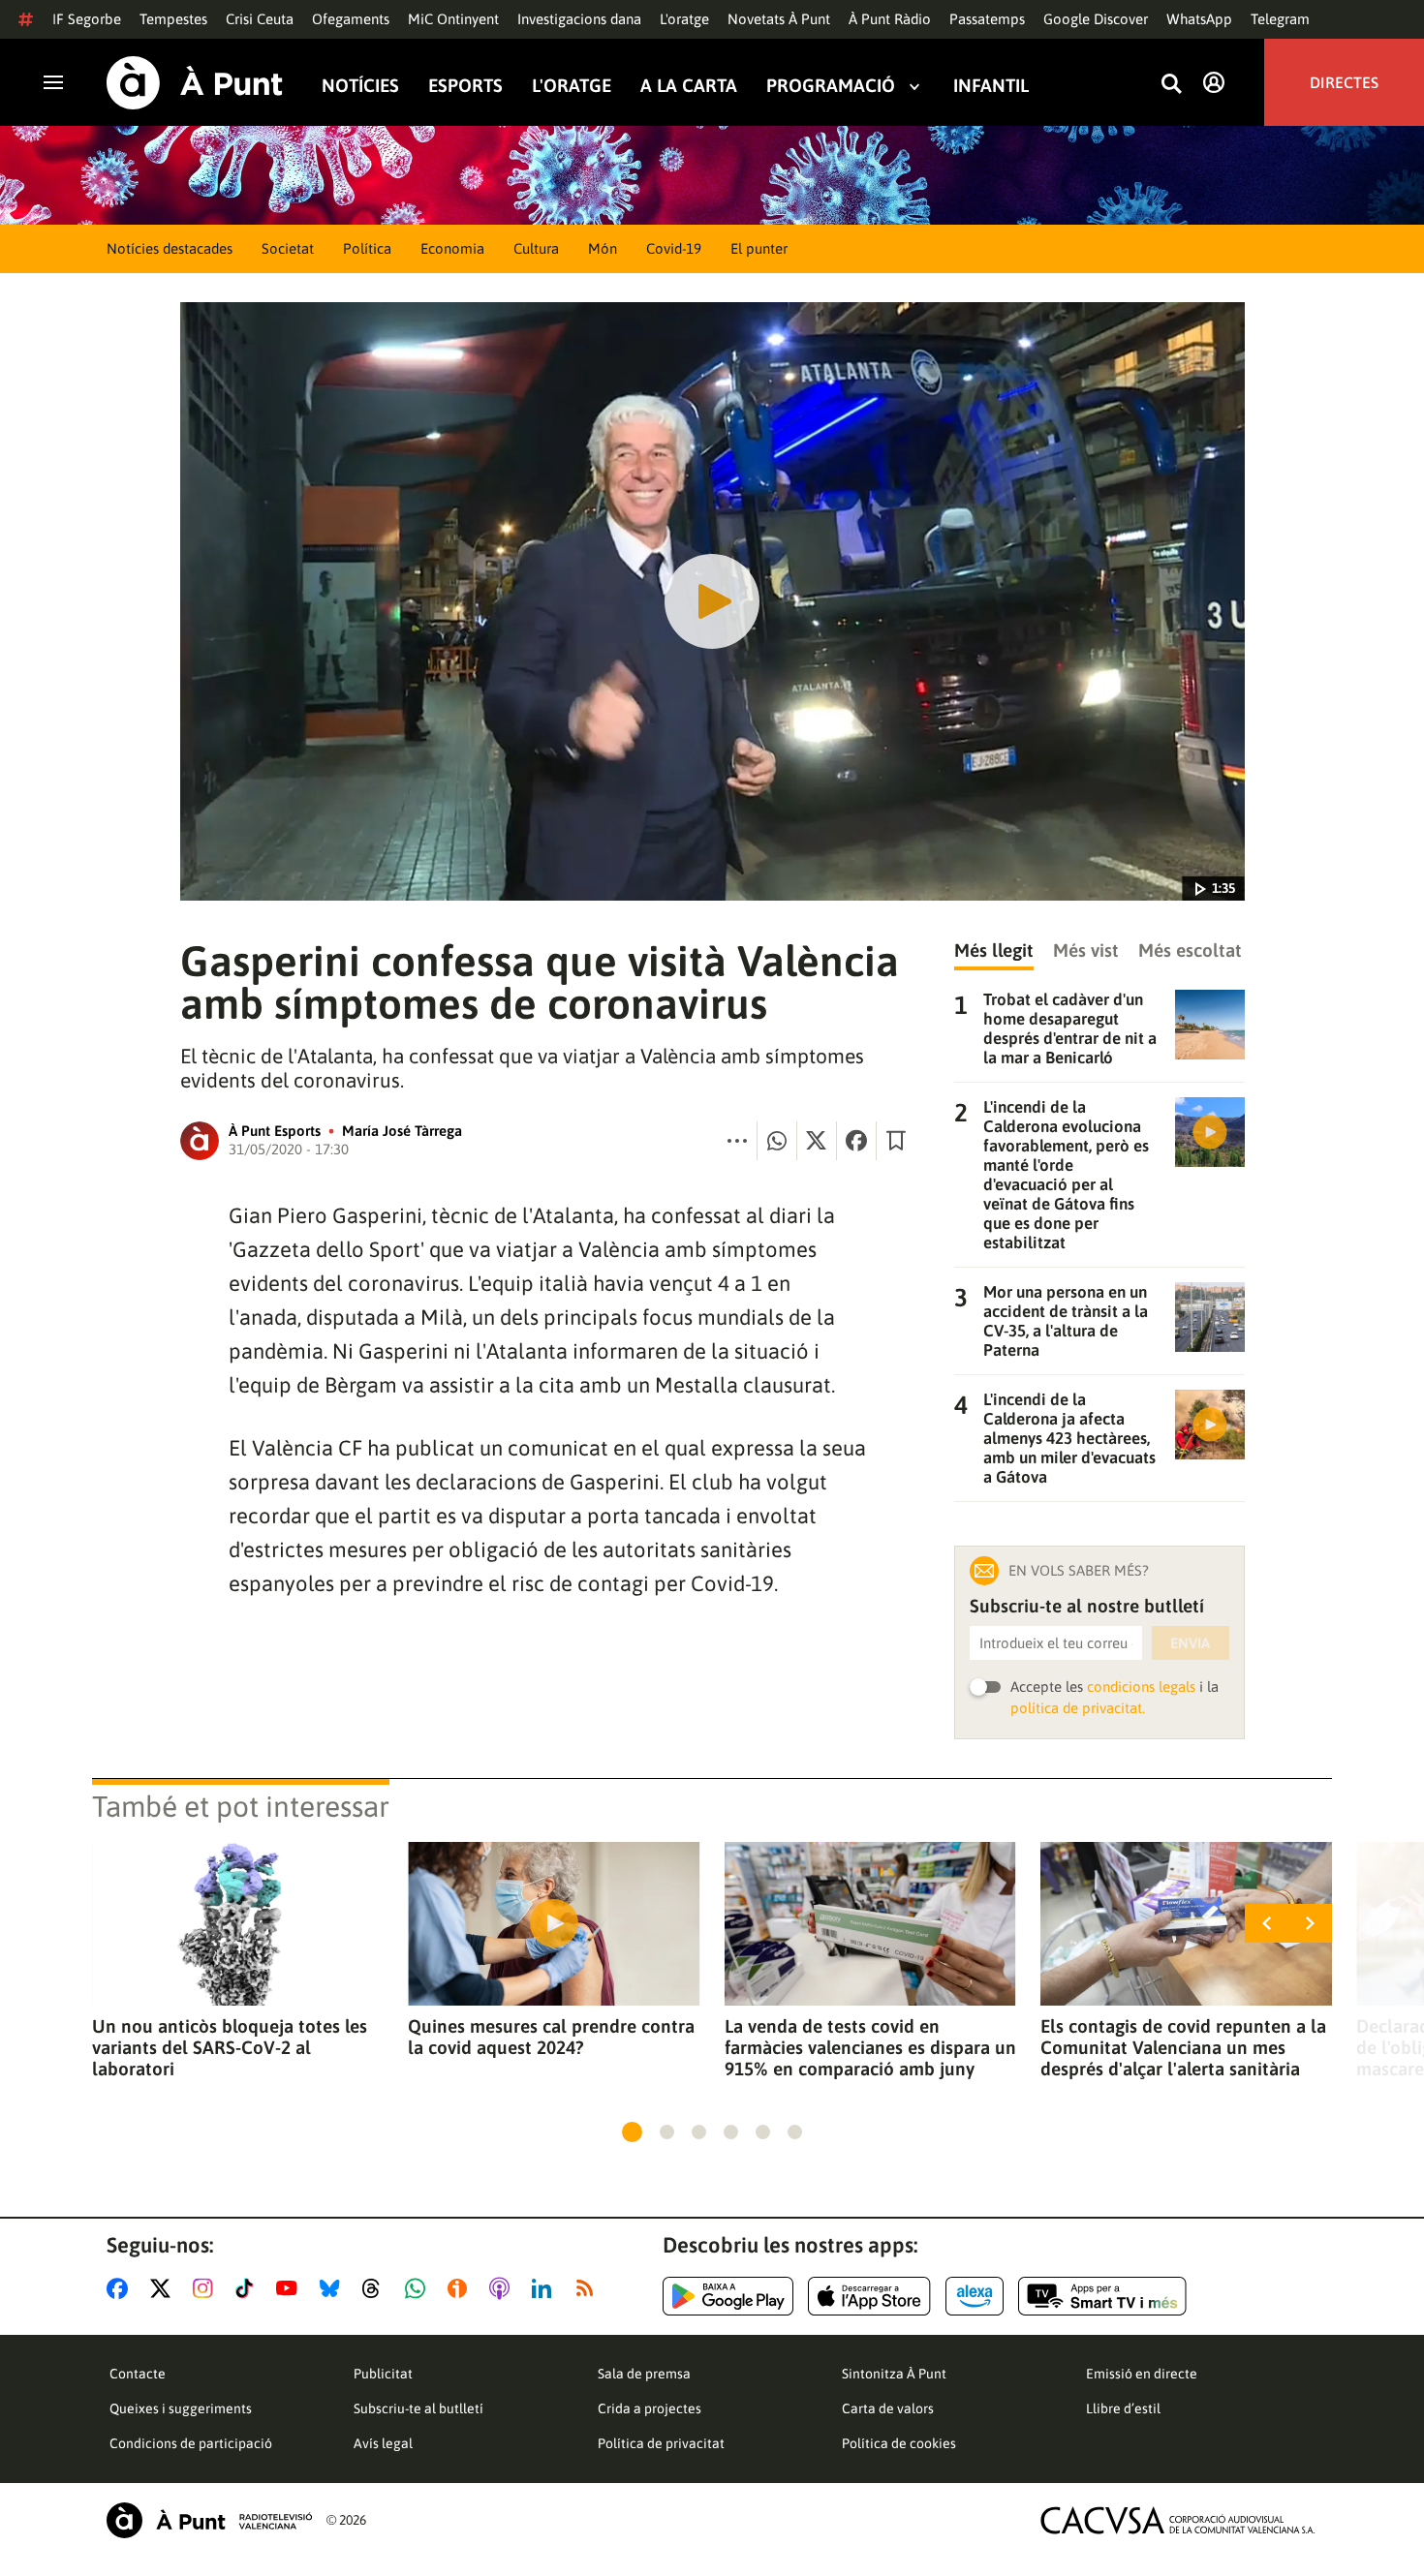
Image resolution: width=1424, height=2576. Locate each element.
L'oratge (684, 19)
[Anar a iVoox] (461, 2288)
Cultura (536, 248)
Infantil (991, 86)
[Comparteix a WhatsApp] (777, 1141)
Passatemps (987, 19)
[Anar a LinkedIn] (545, 2288)
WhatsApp (1199, 19)
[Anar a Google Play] (728, 2296)
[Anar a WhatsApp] (419, 2288)
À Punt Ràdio (890, 19)
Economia (452, 248)
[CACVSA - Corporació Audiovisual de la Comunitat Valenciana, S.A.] (1178, 2520)
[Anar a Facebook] (121, 2288)
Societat (288, 248)
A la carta (689, 86)
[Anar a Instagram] (207, 2288)
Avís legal (383, 2443)
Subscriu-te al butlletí (418, 2408)
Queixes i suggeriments (181, 2408)
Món (603, 248)
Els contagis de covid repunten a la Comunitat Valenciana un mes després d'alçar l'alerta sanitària (1183, 2047)
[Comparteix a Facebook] (856, 1141)
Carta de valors (888, 2408)
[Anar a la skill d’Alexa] (975, 2296)
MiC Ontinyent (453, 19)
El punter (759, 248)
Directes (1344, 82)
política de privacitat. (1078, 1708)
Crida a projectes (650, 2408)
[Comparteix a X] (817, 1141)
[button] (632, 2132)
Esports (465, 86)
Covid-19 (674, 248)
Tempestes (173, 19)
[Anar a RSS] (589, 2288)
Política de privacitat (661, 2443)
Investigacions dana (579, 19)
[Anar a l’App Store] (869, 2296)
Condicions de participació (191, 2443)
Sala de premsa (644, 2374)
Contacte (138, 2374)
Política (367, 248)
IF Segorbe (87, 19)
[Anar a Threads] (376, 2288)
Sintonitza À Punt (894, 2374)
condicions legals (1141, 1687)
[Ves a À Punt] (195, 83)
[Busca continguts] (1171, 85)
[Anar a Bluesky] (334, 2288)
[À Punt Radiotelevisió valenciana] (209, 2520)
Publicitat (383, 2374)
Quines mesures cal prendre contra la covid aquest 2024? (551, 2037)
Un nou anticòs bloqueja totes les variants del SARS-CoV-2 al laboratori (230, 2047)
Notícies (360, 86)
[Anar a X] (164, 2288)
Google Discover (1096, 19)
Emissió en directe (1142, 2374)
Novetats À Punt (779, 19)
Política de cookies (899, 2443)
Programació (831, 86)
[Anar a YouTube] (291, 2288)
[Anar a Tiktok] (248, 2288)
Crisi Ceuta (260, 19)
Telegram (1280, 19)
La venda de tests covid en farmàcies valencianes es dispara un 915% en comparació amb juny (870, 2047)
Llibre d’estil (1123, 2408)
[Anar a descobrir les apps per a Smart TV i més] (1102, 2296)
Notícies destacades (170, 248)
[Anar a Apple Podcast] (503, 2288)
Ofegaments (351, 19)
